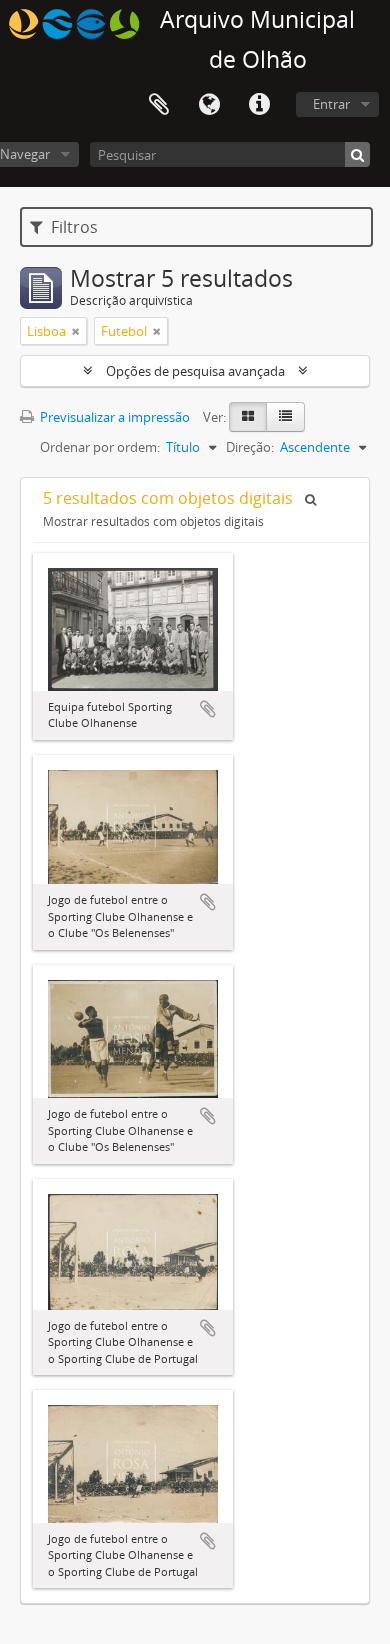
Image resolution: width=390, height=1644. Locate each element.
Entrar (331, 104)
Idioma (209, 105)
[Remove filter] (76, 331)
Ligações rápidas (259, 105)
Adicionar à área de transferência (208, 709)
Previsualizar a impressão (113, 417)
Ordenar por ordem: (100, 447)
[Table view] (285, 417)
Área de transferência (159, 105)
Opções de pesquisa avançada (195, 371)
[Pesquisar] (357, 154)
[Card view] (248, 417)
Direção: (250, 447)
